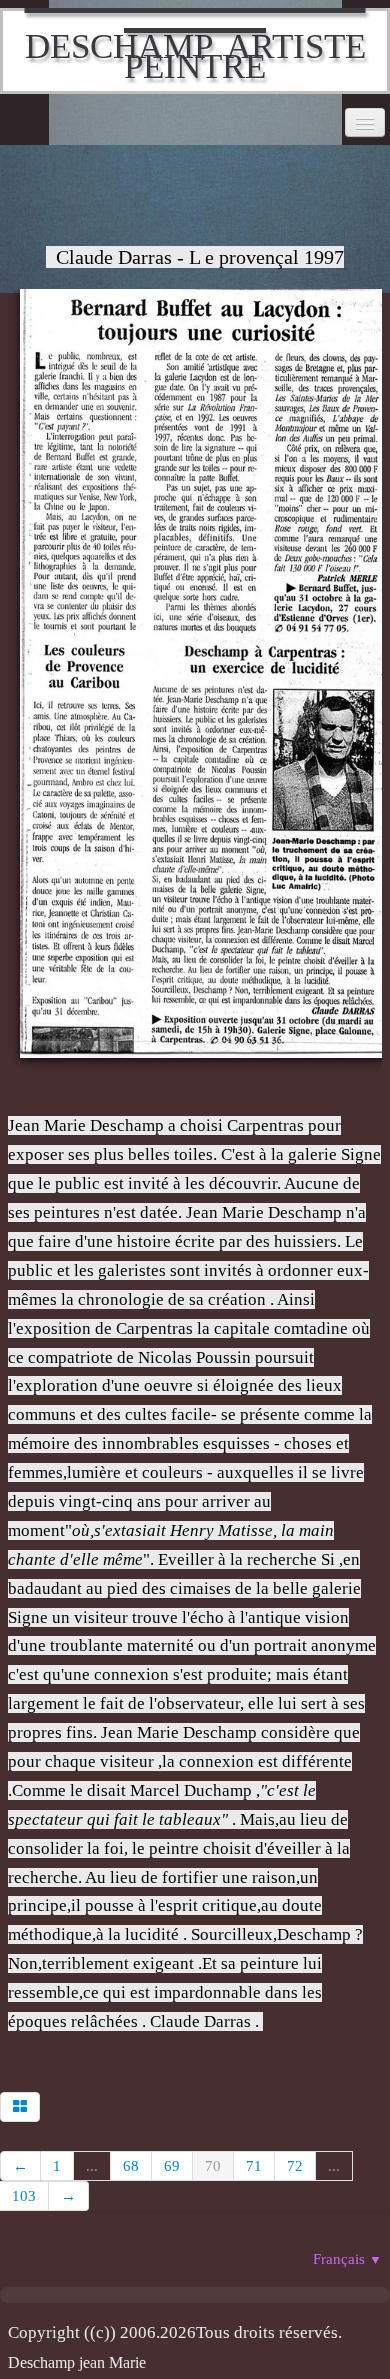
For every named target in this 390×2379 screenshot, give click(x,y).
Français (347, 2259)
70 (213, 2166)
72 (295, 2166)
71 (254, 2166)
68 (131, 2166)
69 (172, 2166)
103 (24, 2196)
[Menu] (365, 122)
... (92, 2166)
